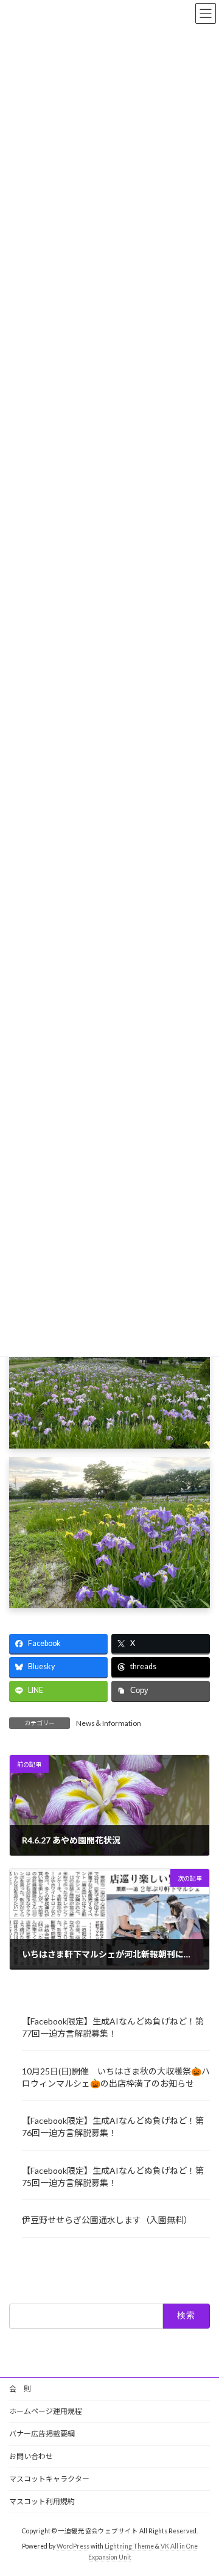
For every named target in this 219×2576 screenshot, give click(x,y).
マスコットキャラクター (49, 2479)
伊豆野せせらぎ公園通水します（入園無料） (107, 2220)
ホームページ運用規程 (46, 2411)
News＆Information (109, 1723)
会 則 (20, 2389)
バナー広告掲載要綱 (42, 2434)
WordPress (73, 2546)
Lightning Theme (129, 2546)
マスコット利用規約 (42, 2501)
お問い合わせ (31, 2456)
